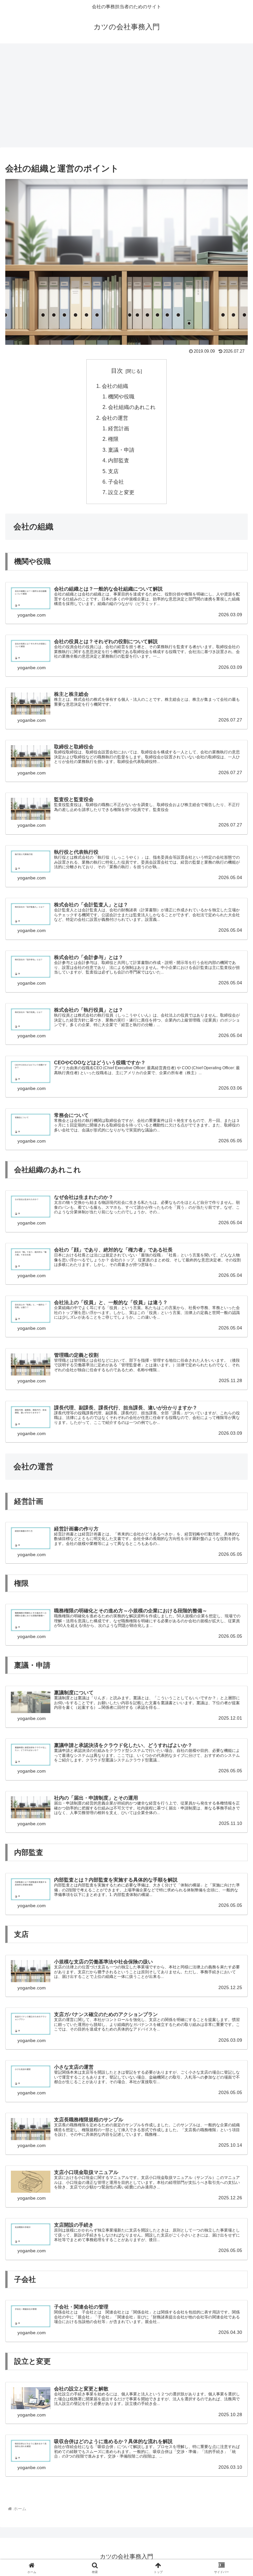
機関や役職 (121, 396)
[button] (234, 1517)
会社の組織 (115, 386)
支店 (113, 471)
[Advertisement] (126, 97)
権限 (113, 439)
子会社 (116, 482)
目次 (117, 371)
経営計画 (119, 428)
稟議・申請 (121, 450)
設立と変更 (121, 492)
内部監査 (119, 460)
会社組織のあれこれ (132, 407)
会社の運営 (115, 418)
